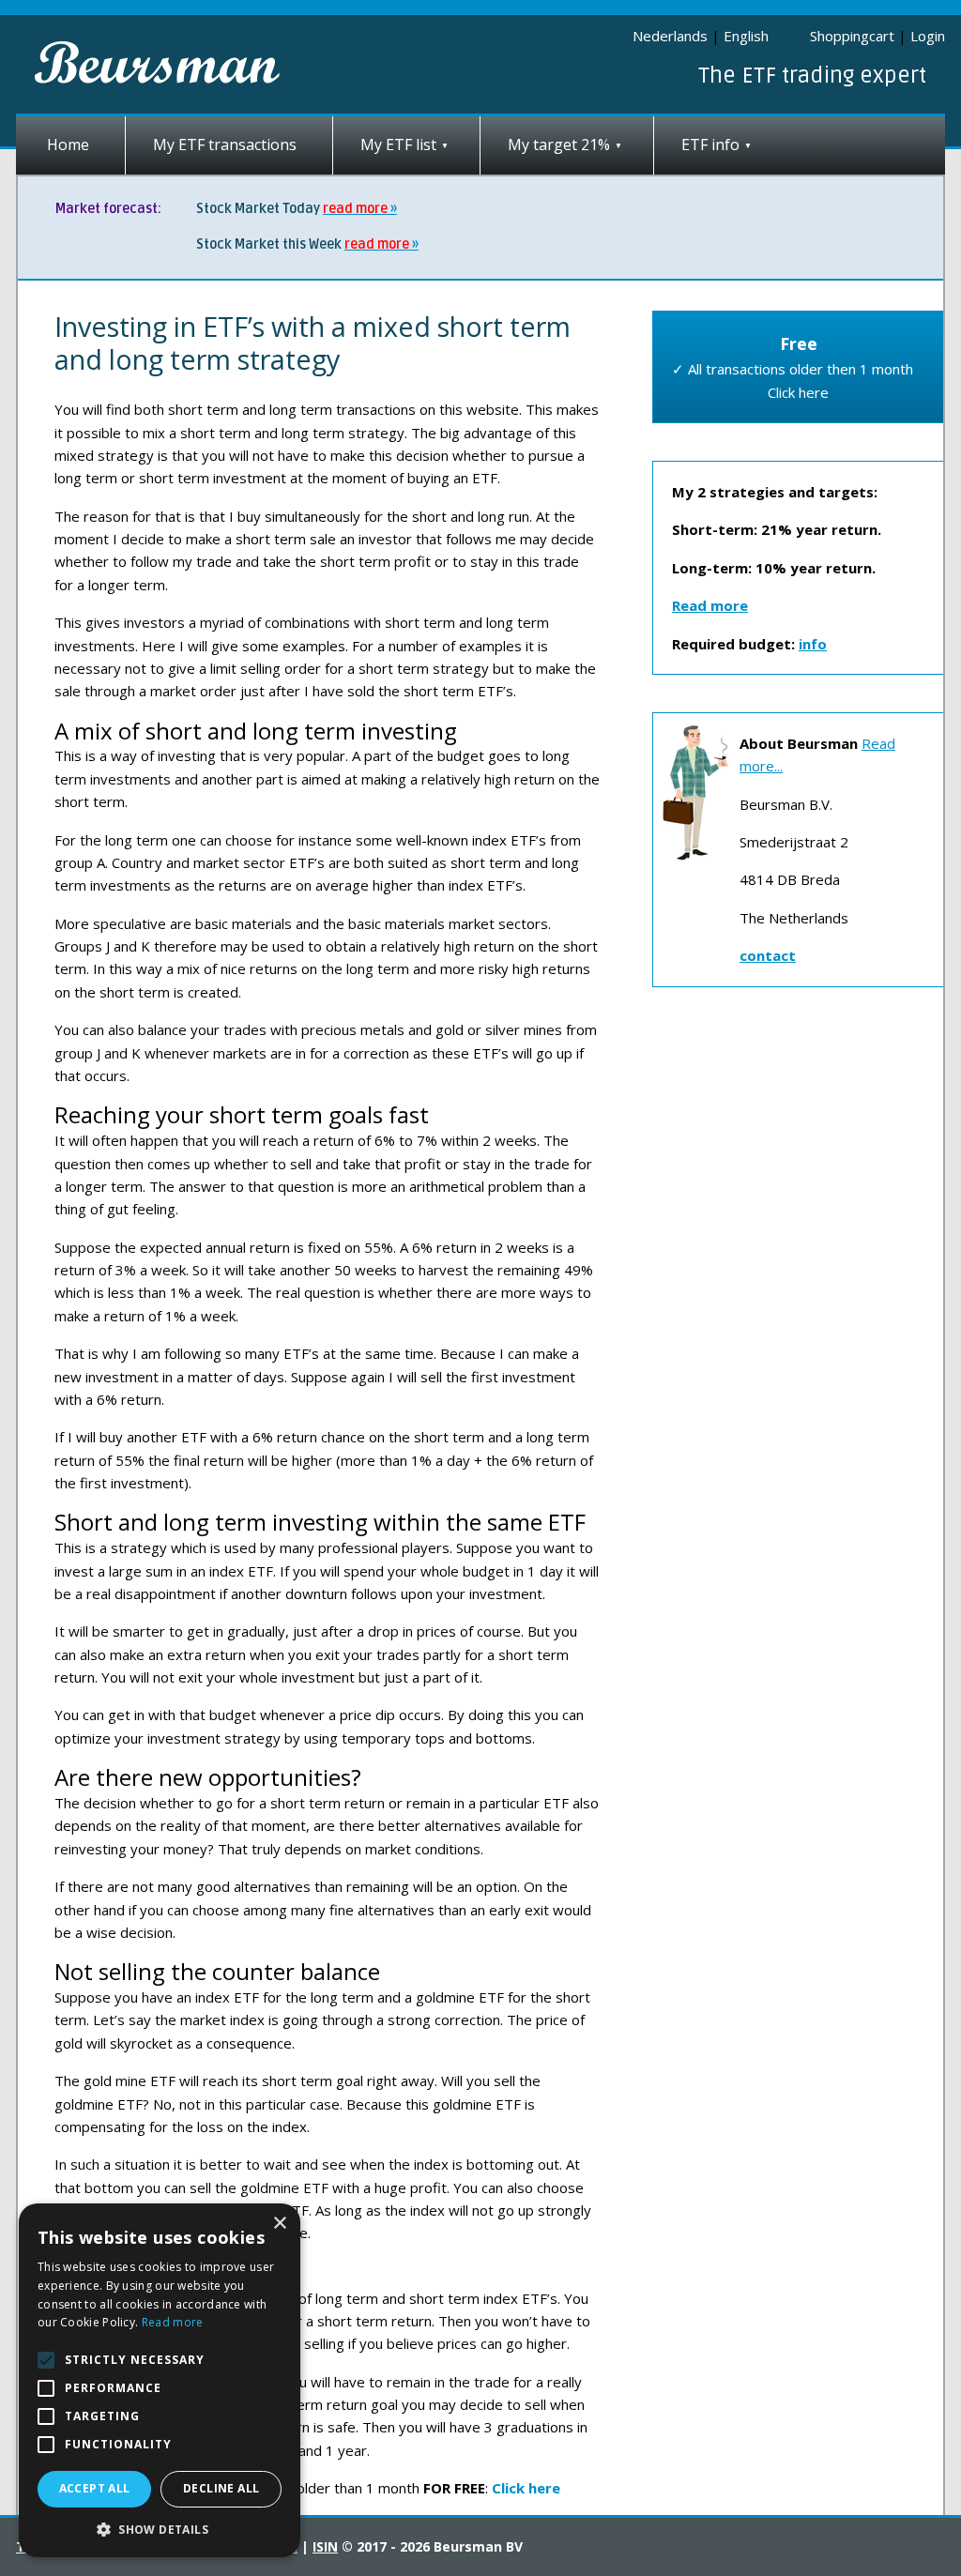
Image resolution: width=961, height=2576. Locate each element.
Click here (526, 2488)
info (813, 644)
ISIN (325, 2546)
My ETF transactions (225, 145)
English (746, 36)
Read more (173, 2322)
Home (68, 145)
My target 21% (559, 145)
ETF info (710, 145)
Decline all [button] (221, 2488)
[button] (160, 2530)
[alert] (160, 2380)
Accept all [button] (95, 2488)
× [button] (279, 2224)
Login (928, 36)
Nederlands (670, 36)
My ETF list (398, 145)
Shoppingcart (852, 36)
